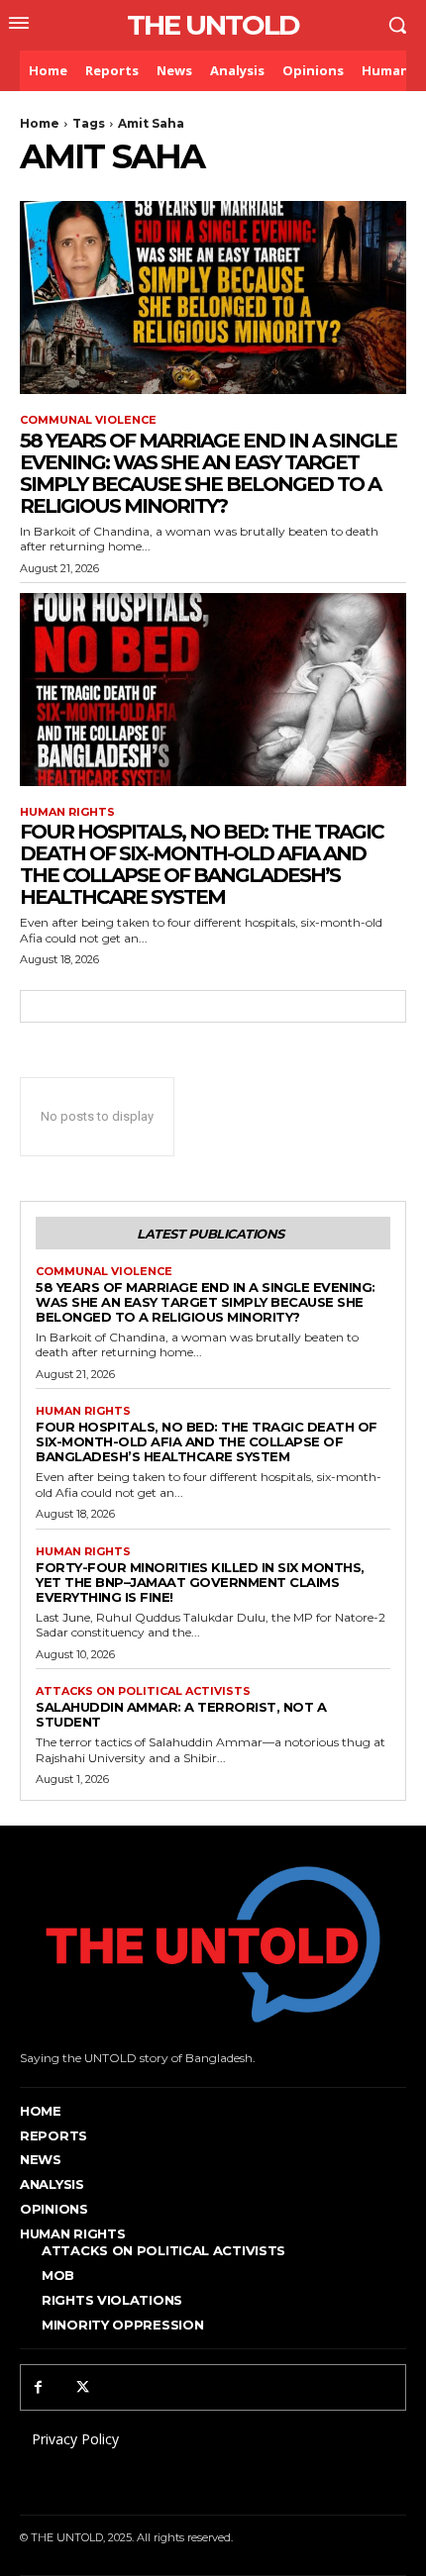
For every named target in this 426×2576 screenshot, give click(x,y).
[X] (83, 2387)
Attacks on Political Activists (143, 1691)
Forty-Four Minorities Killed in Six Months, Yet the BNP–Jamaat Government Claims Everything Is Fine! (200, 1582)
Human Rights (67, 812)
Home (40, 123)
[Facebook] (38, 2387)
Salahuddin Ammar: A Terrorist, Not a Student (181, 1714)
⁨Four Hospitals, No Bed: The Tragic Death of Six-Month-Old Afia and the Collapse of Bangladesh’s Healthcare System (202, 864)
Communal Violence (88, 420)
